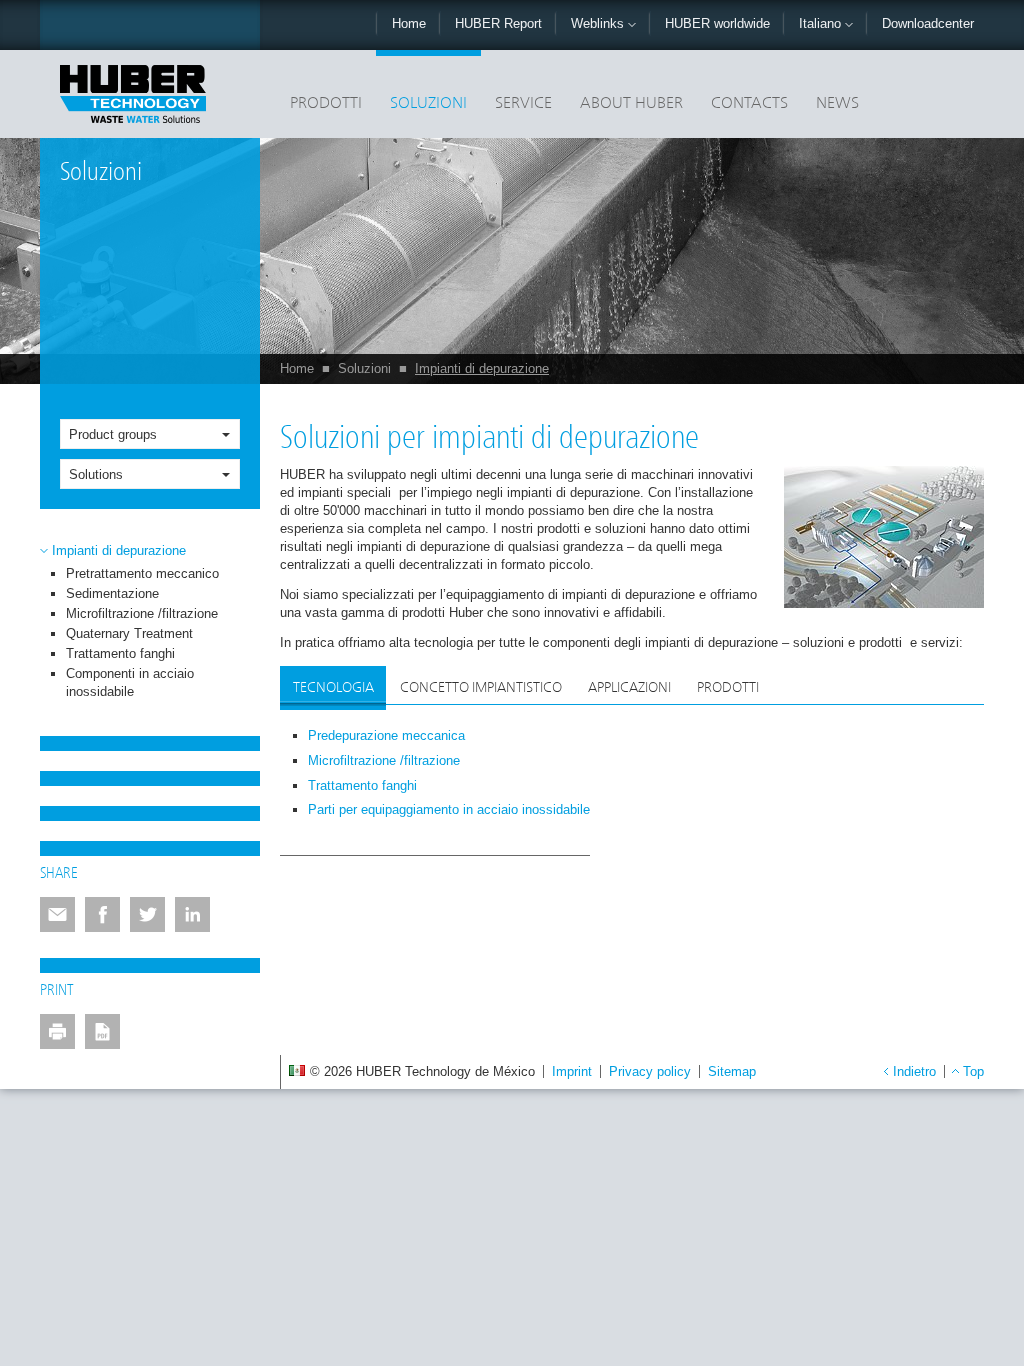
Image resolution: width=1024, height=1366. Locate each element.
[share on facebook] (102, 914)
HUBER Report (498, 23)
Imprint (572, 1071)
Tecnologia (333, 688)
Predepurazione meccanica (386, 735)
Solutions (96, 474)
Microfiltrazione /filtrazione (142, 613)
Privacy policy (650, 1071)
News (837, 104)
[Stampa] (57, 1031)
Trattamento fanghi (120, 653)
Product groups (113, 434)
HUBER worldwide (717, 23)
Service (523, 104)
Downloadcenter (928, 23)
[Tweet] (147, 914)
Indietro (914, 1071)
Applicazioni (629, 688)
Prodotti (326, 104)
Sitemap (732, 1071)
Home (409, 23)
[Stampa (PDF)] (102, 1031)
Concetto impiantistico (481, 688)
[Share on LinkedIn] (192, 914)
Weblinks (599, 23)
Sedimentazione (112, 593)
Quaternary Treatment (129, 633)
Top (973, 1071)
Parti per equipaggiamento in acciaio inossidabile (449, 809)
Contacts (749, 104)
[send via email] (57, 914)
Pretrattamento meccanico (142, 573)
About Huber (631, 104)
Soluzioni (428, 104)
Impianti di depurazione (482, 368)
